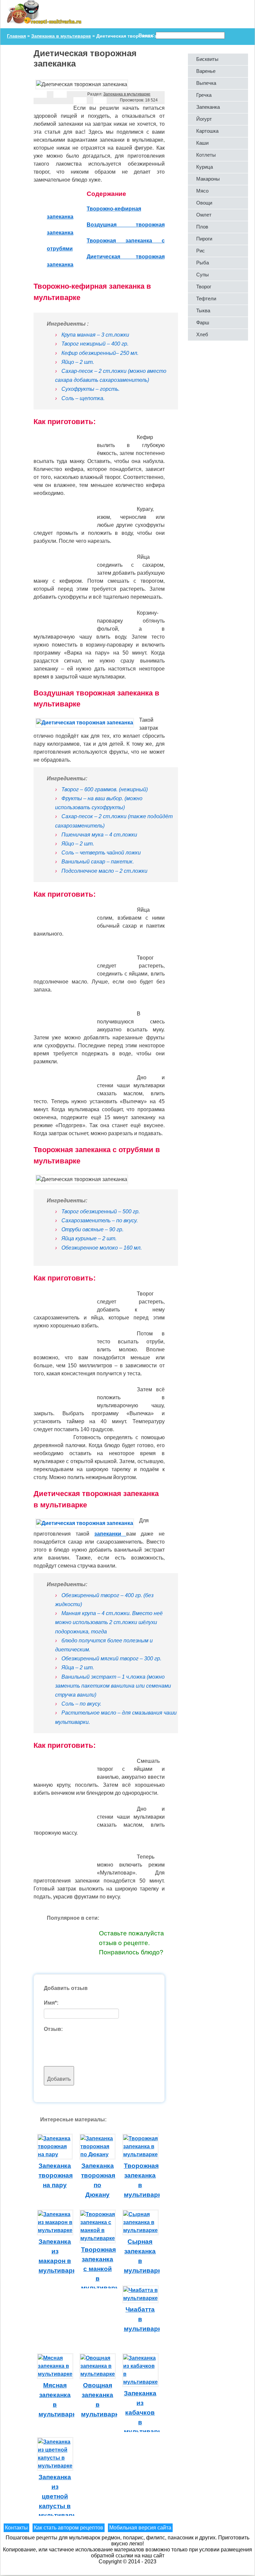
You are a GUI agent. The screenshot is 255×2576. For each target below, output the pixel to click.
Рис (201, 251)
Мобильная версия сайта (140, 2528)
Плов (202, 227)
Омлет (204, 215)
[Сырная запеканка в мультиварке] (140, 2230)
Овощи (204, 203)
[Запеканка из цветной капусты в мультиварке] (55, 2466)
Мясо (202, 191)
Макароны (208, 179)
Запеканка (208, 107)
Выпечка (206, 83)
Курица (205, 167)
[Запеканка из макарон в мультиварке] (55, 2230)
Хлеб (202, 334)
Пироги (204, 239)
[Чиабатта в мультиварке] (140, 2298)
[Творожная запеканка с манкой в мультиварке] (98, 2238)
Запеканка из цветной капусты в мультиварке (59, 2496)
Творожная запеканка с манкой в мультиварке (102, 2269)
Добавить (59, 2079)
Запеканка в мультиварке (127, 94)
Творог (204, 287)
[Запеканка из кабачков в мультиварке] (140, 2382)
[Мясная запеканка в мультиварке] (55, 2374)
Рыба (203, 263)
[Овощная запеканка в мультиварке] (98, 2374)
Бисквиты (207, 59)
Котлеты (206, 155)
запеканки (110, 1534)
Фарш (203, 322)
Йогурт (204, 119)
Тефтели (206, 299)
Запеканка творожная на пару (56, 2175)
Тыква (203, 310)
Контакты (16, 2528)
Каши (202, 143)
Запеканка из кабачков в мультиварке (144, 2412)
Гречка (204, 95)
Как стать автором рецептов (69, 2528)
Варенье (206, 71)
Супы (203, 275)
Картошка (207, 131)
